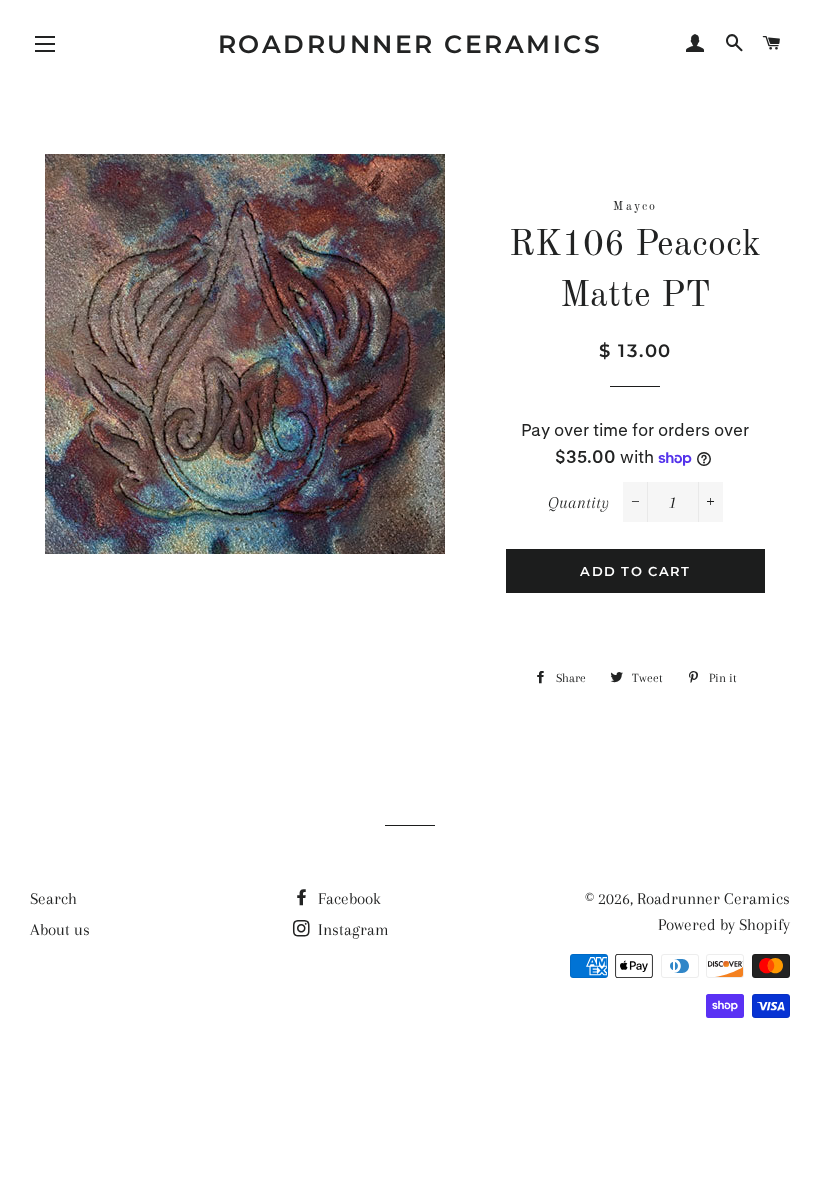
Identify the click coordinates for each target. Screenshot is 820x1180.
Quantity (578, 502)
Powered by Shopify (724, 924)
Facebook (347, 898)
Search (53, 898)
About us (60, 929)
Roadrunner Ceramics (410, 44)
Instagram (351, 929)
